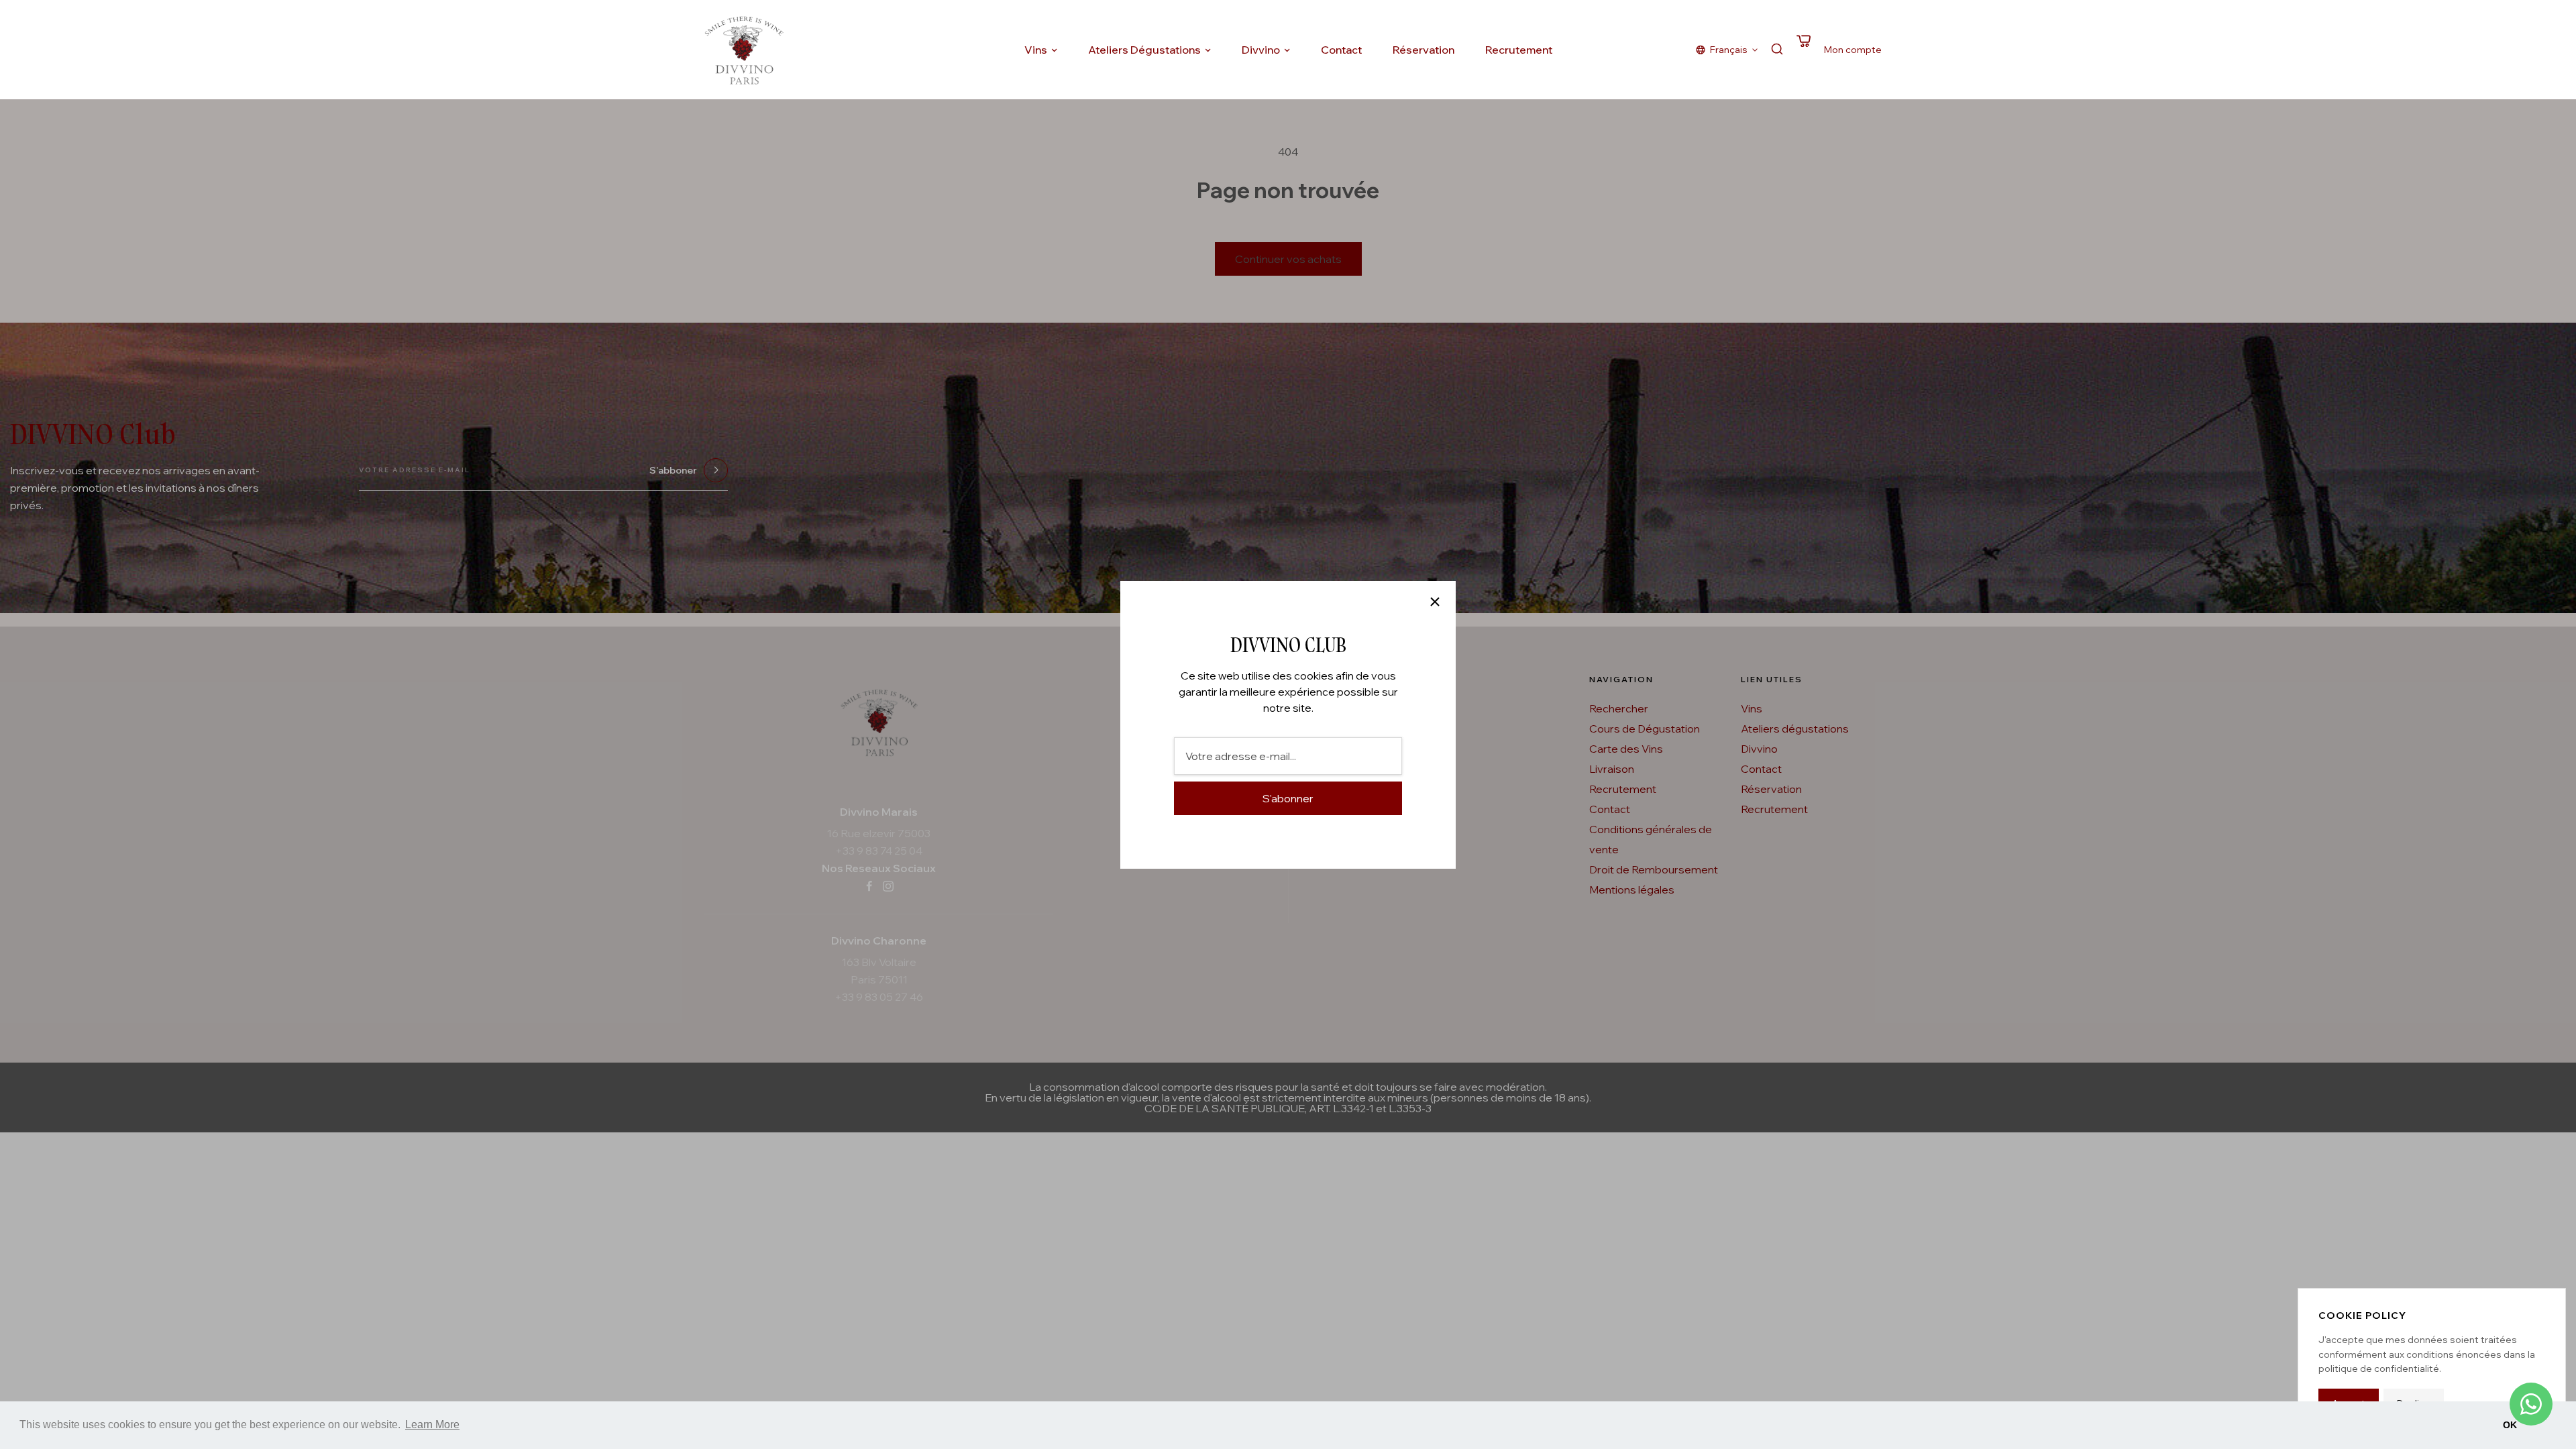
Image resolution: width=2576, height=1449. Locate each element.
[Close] (1435, 602)
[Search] (1777, 50)
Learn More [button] (432, 1425)
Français (1729, 50)
